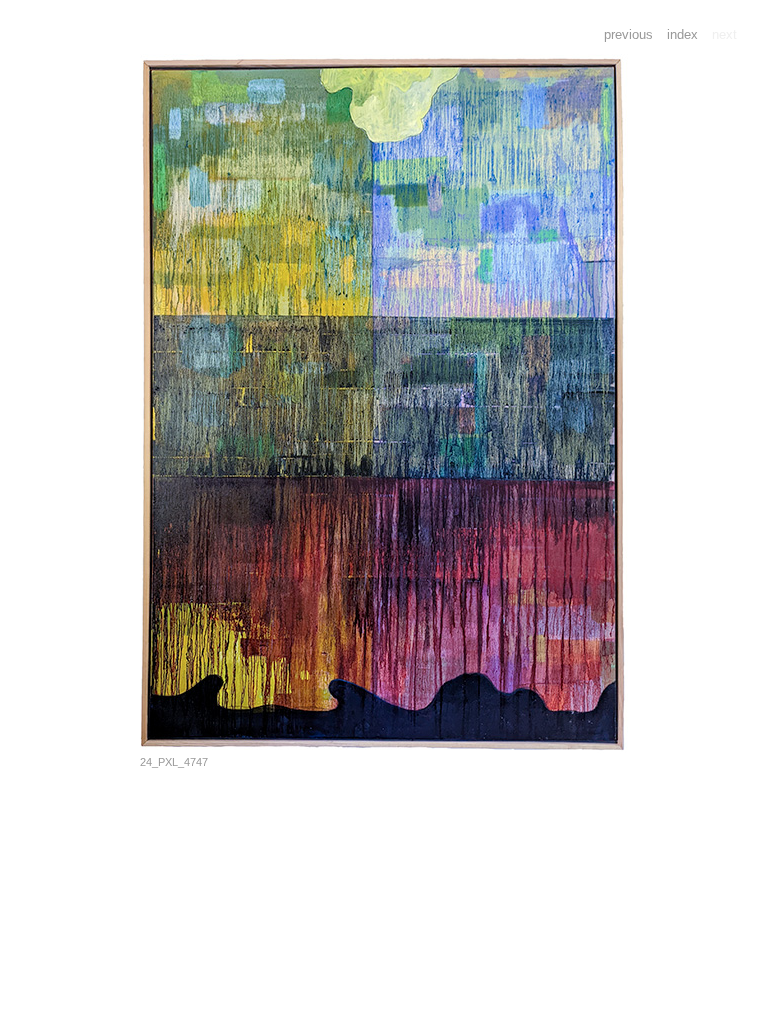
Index (682, 34)
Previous (628, 34)
